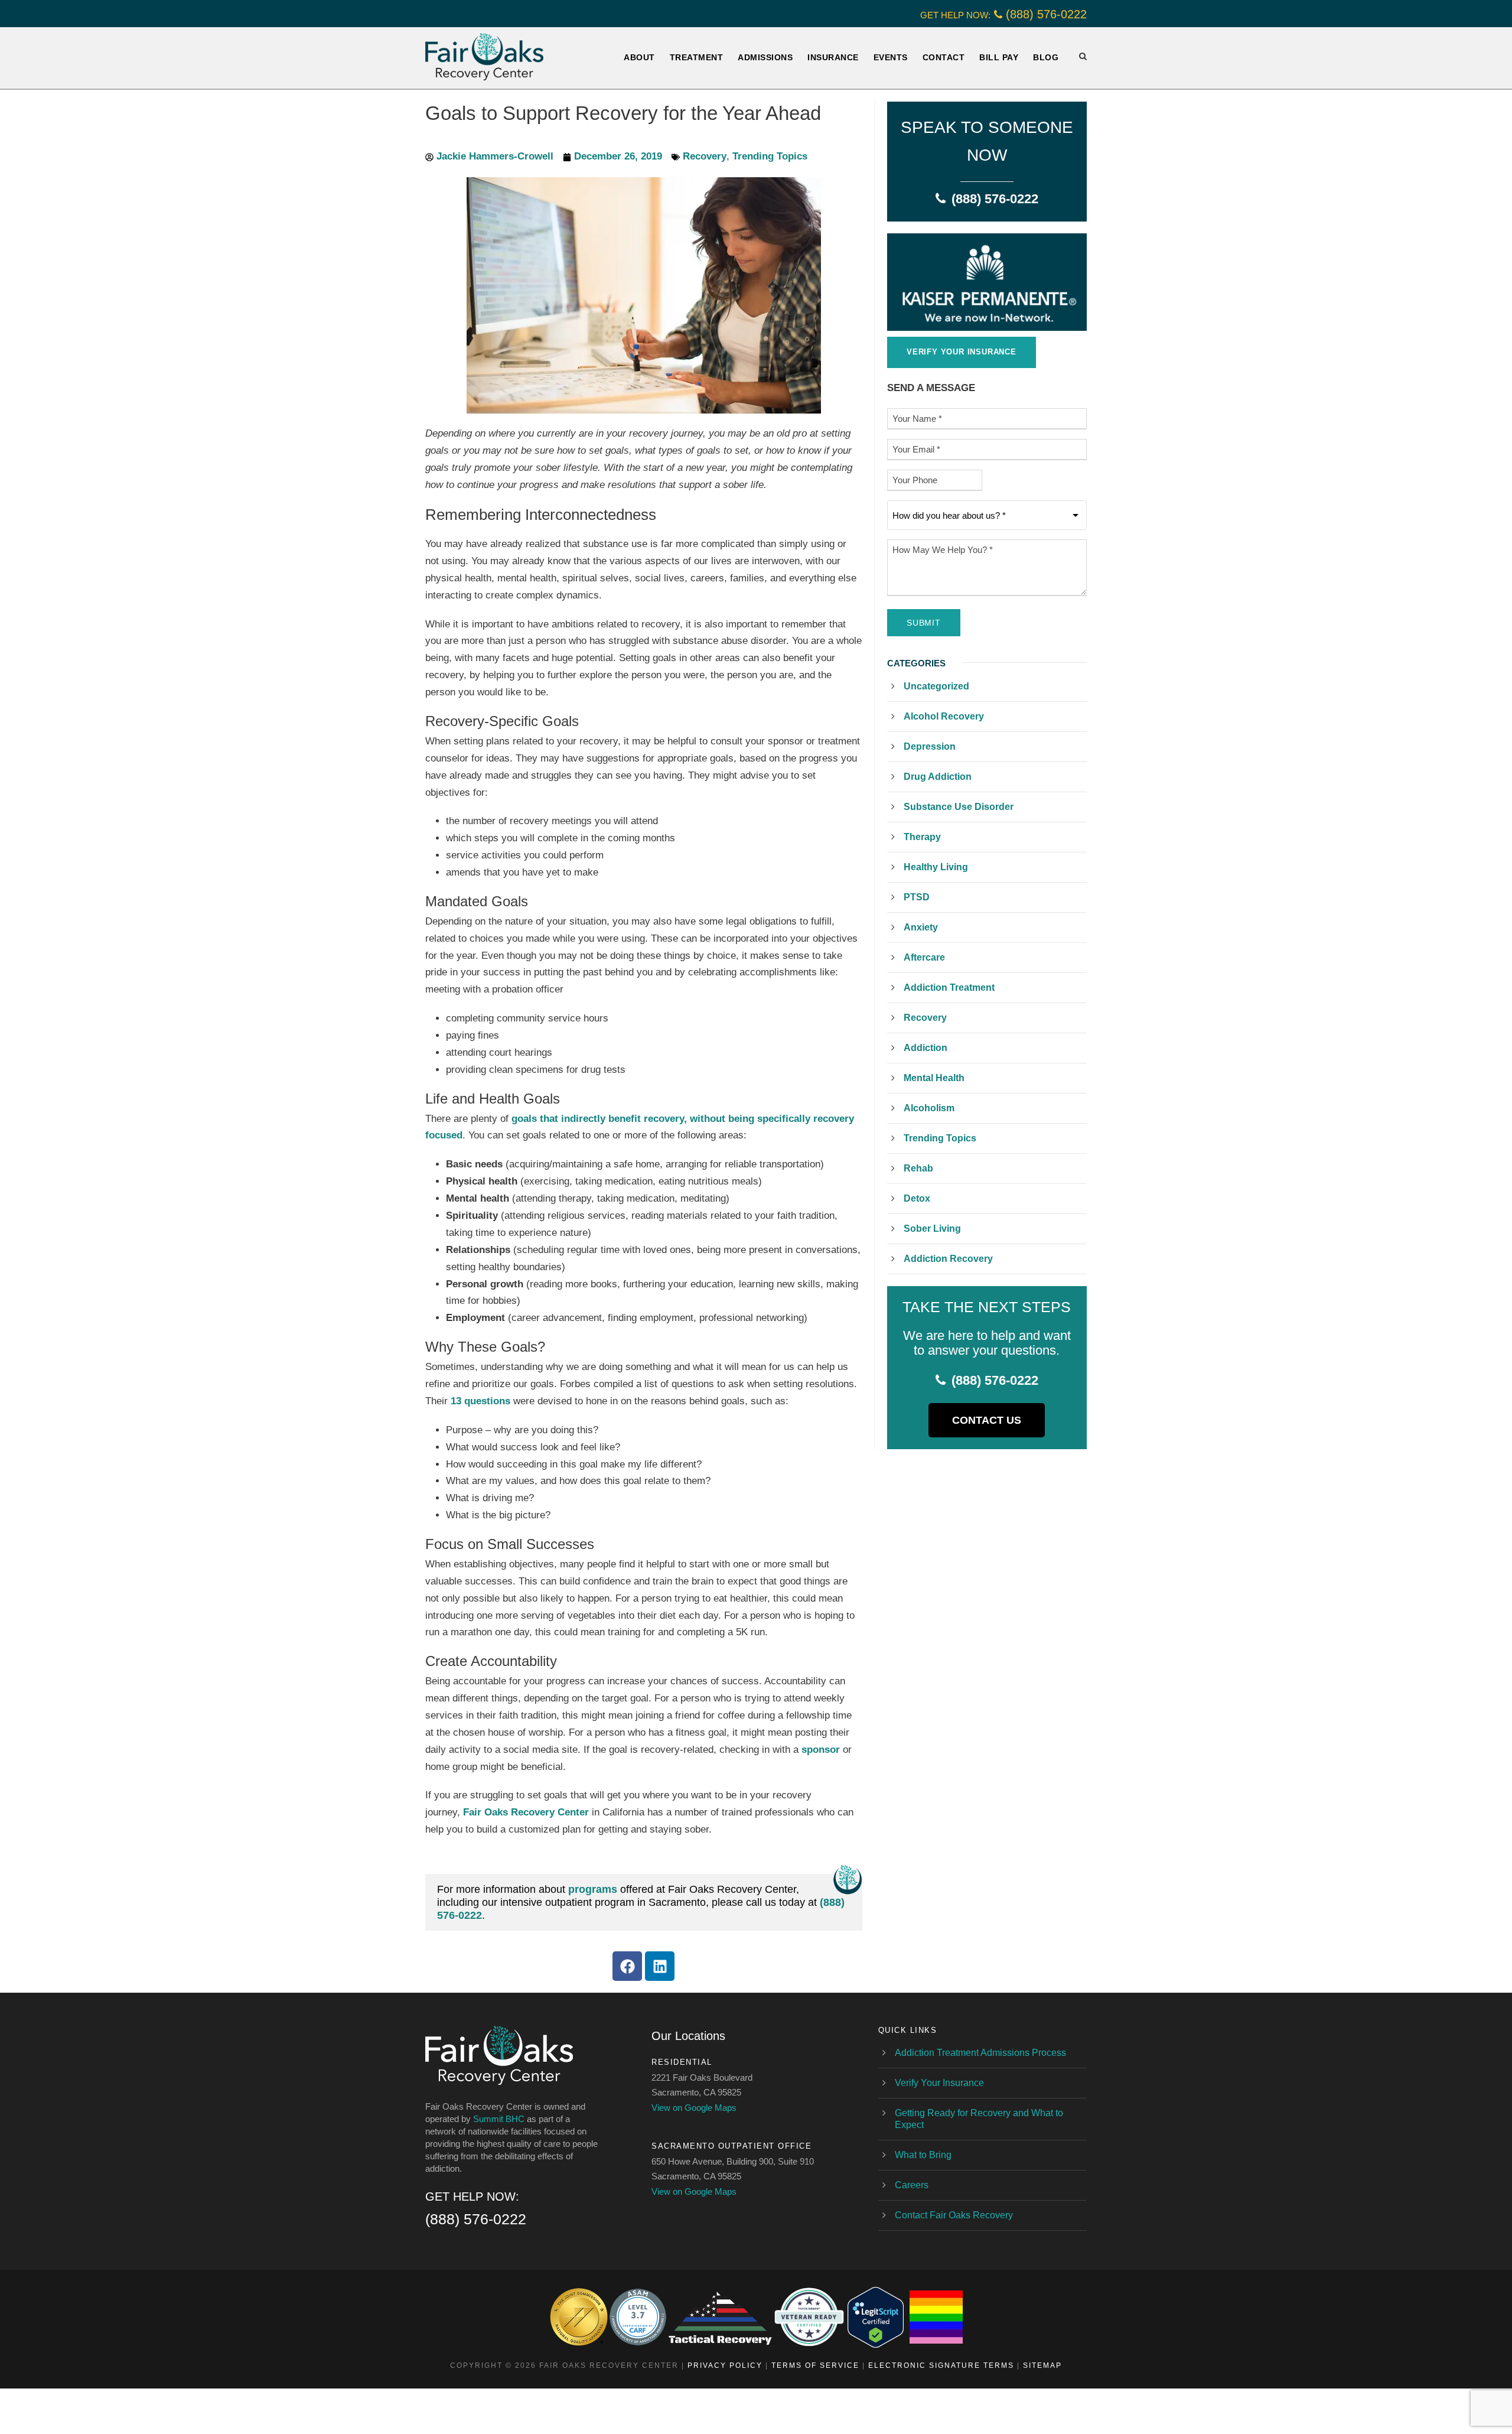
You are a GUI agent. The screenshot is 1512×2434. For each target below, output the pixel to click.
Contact (944, 57)
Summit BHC (499, 2119)
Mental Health (934, 1078)
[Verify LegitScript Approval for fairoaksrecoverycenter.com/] (876, 2317)
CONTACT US (987, 1420)
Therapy (922, 837)
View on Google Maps (694, 2108)
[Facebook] (627, 1966)
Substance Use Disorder (959, 807)
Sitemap (1042, 2365)
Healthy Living (936, 867)
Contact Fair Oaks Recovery (954, 2215)
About (639, 57)
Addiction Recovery (948, 1259)
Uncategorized (936, 686)
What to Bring (923, 2155)
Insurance (833, 57)
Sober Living (932, 1229)
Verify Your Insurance (939, 2083)
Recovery (705, 156)
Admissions (765, 57)
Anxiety (921, 927)
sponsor (821, 1750)
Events (891, 57)
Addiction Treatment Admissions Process (980, 2053)
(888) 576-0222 (1046, 14)
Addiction (926, 1048)
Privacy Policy (725, 2365)
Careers (912, 2185)
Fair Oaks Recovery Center (526, 1812)
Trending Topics (770, 156)
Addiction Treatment (949, 987)
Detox (917, 1198)
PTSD (917, 897)
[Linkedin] (660, 1966)
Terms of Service (815, 2365)
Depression (930, 746)
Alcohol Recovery (944, 716)
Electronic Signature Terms (941, 2365)
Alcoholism (929, 1108)
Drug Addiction (938, 777)
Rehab (918, 1168)
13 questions (480, 1401)
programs (593, 1889)
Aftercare (924, 957)
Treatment (697, 57)
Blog (1046, 57)
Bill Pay (999, 57)
